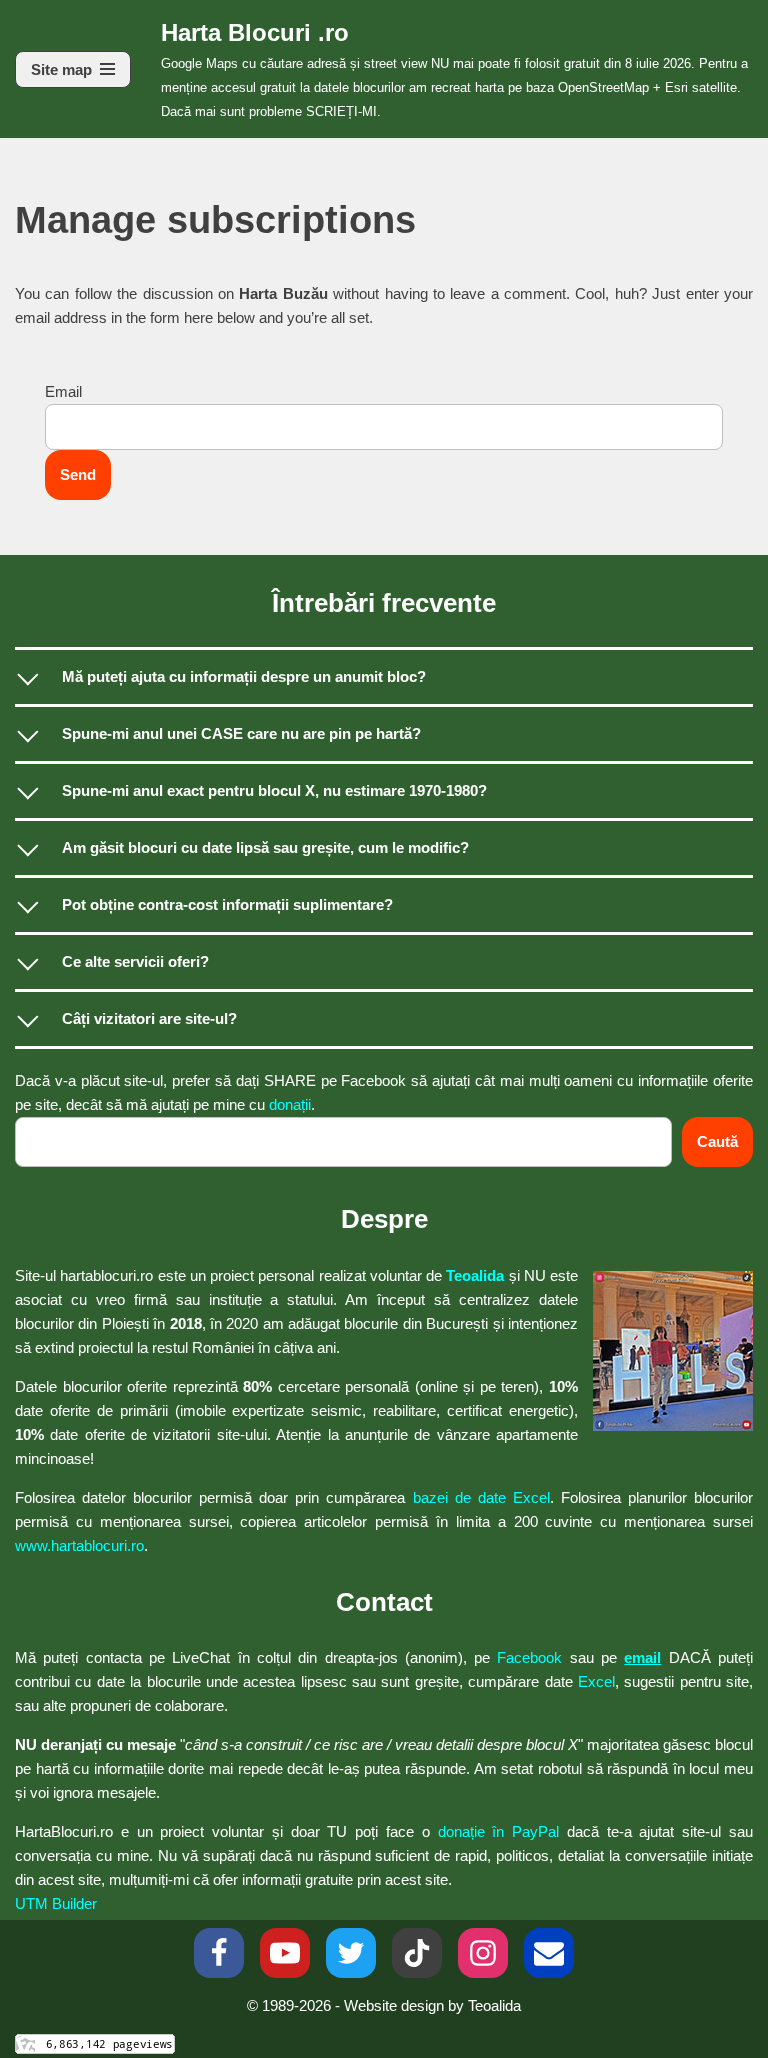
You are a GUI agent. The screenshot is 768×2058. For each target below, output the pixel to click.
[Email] (549, 1953)
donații (290, 1104)
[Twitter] (351, 1953)
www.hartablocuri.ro (79, 1545)
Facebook (529, 1657)
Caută (717, 1141)
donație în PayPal (499, 1831)
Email (63, 391)
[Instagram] (483, 1953)
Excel (596, 1681)
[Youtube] (285, 1953)
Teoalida (475, 1275)
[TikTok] (417, 1953)
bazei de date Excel (481, 1497)
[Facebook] (219, 1953)
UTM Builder (56, 1903)
